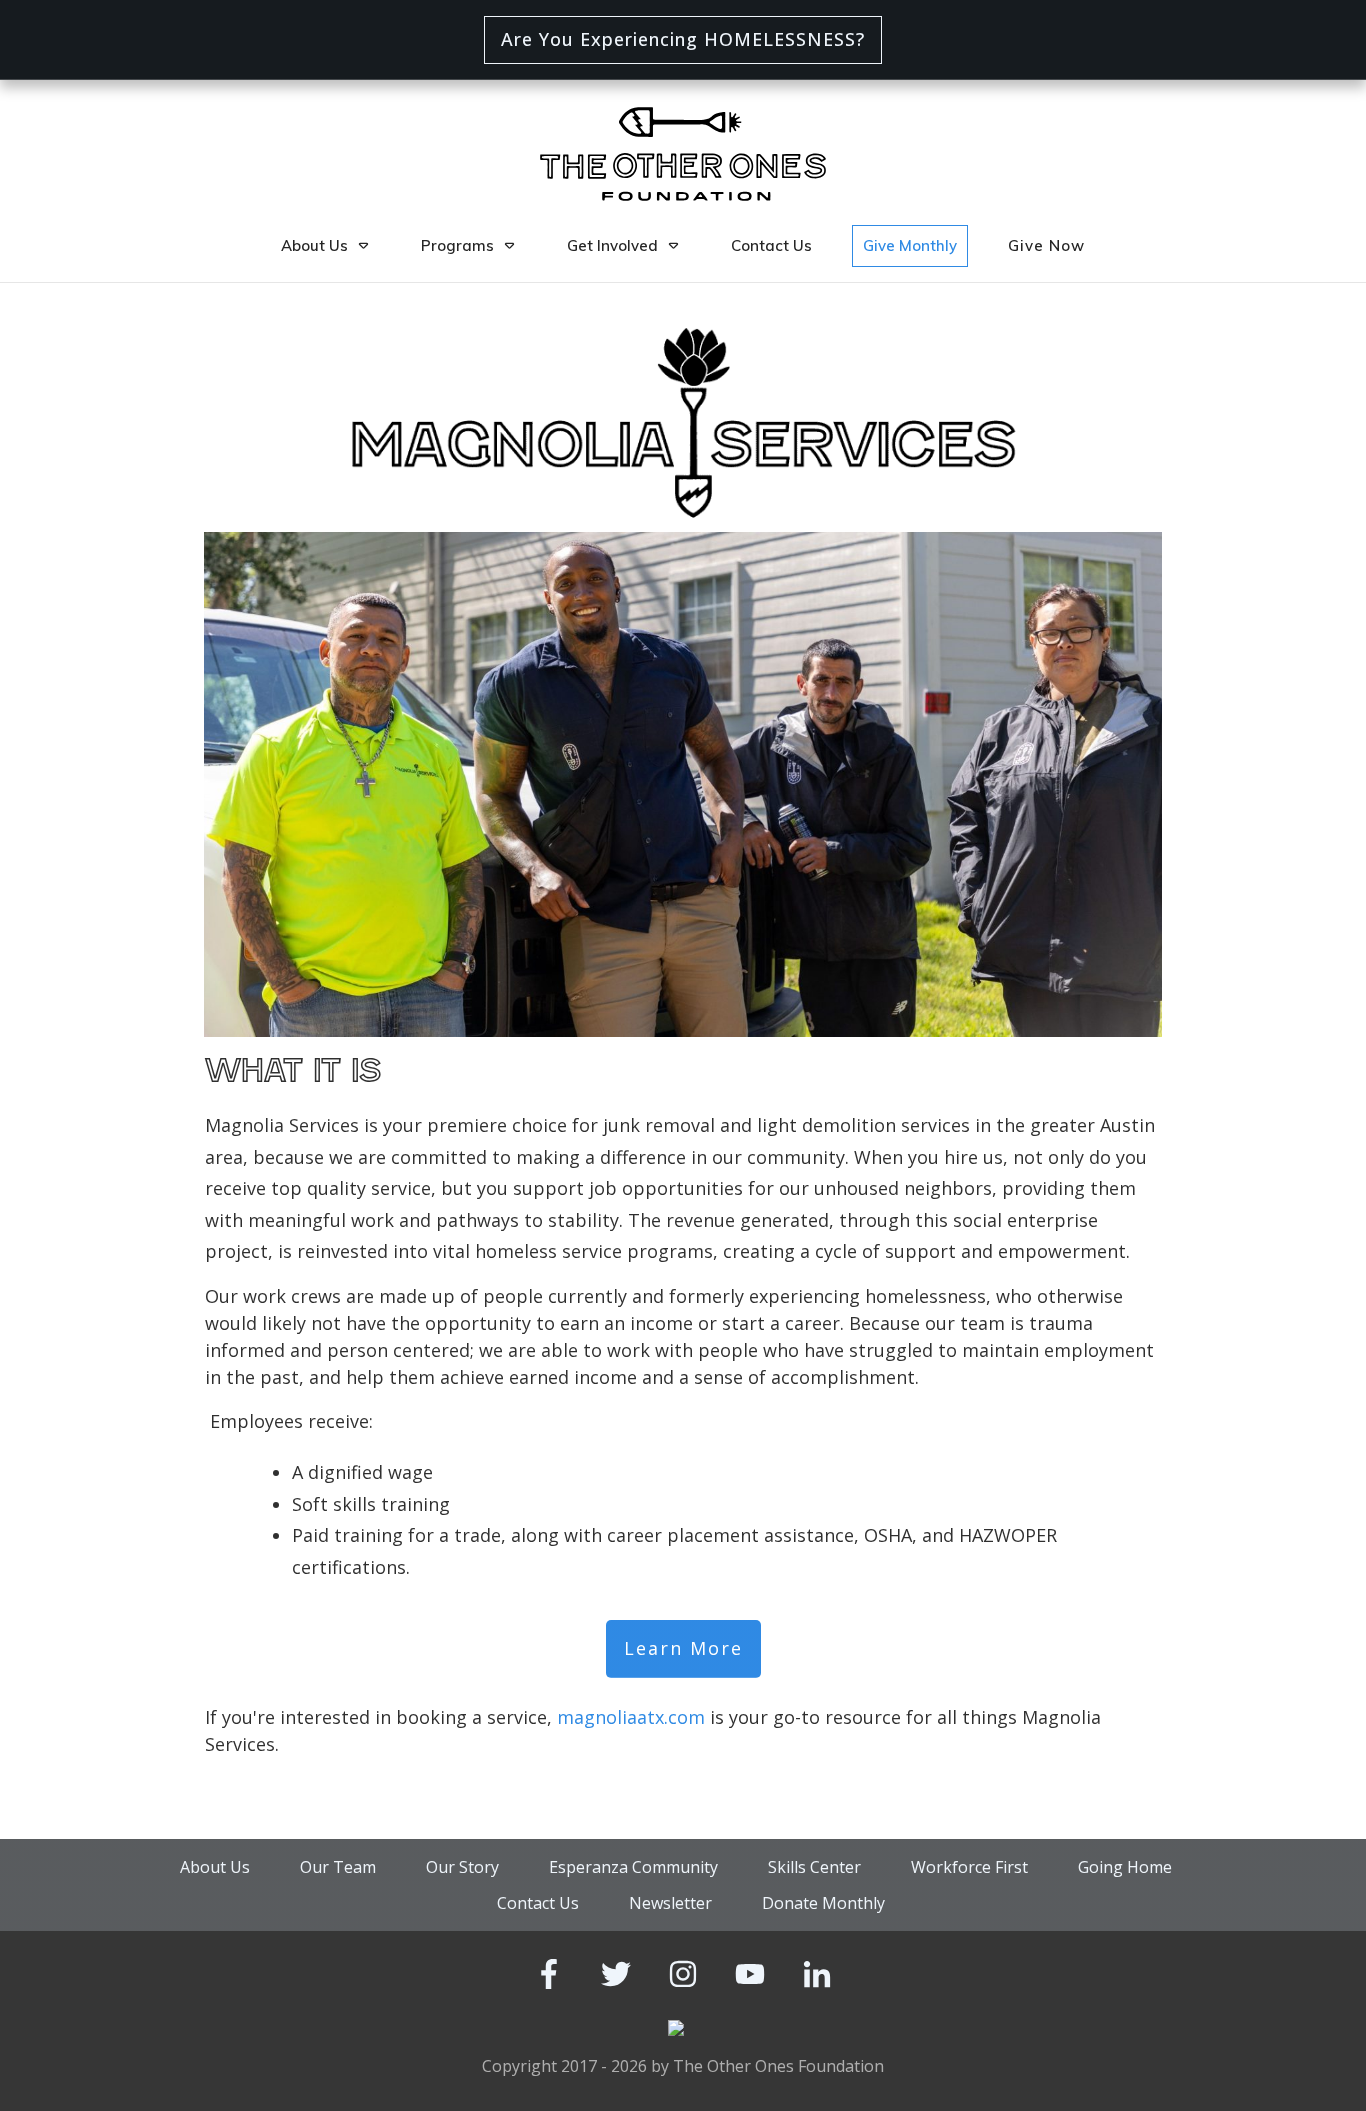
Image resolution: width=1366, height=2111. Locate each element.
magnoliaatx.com (631, 1717)
